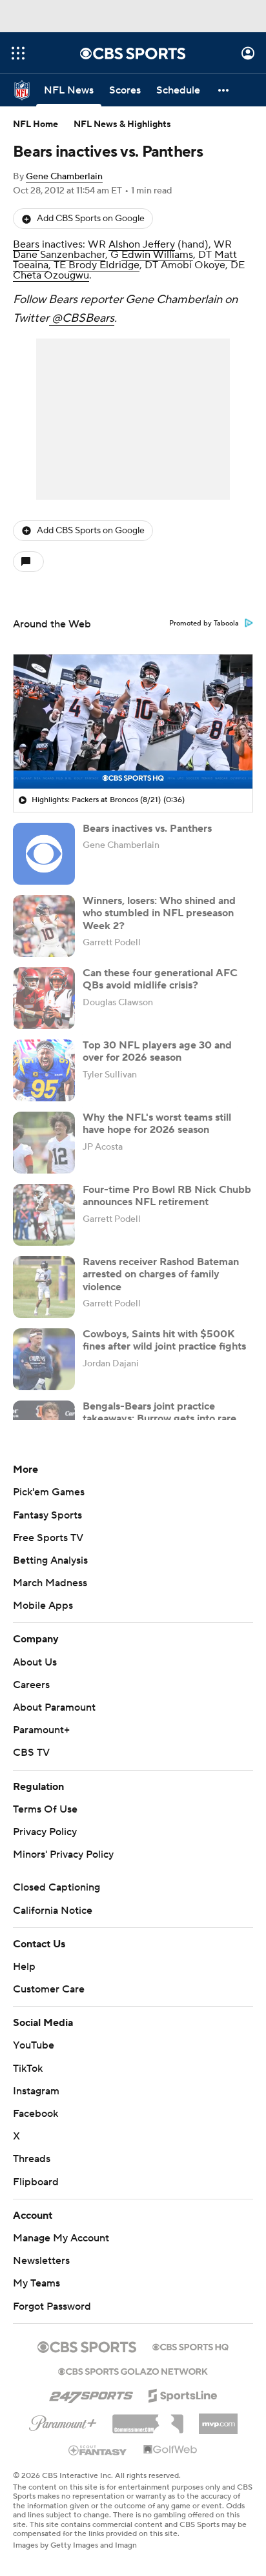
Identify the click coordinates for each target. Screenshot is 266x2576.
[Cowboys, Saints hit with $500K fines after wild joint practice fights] (44, 1359)
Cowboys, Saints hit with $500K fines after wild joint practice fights (164, 1340)
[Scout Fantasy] (98, 2450)
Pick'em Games (49, 1492)
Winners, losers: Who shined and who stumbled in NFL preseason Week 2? (159, 913)
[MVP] (218, 2419)
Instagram (36, 2091)
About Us (35, 1662)
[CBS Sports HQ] (190, 2346)
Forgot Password (52, 2306)
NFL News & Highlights (122, 124)
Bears (26, 244)
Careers (31, 1685)
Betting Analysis (50, 1560)
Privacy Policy (45, 1832)
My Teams (36, 2283)
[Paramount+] (63, 2421)
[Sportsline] (183, 2394)
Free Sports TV (48, 1538)
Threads (32, 2159)
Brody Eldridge (104, 265)
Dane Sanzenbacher (59, 255)
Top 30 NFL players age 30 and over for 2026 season (157, 1051)
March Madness (50, 1583)
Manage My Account (61, 2238)
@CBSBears (82, 318)
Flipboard (36, 2182)
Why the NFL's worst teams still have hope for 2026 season (157, 1124)
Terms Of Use (45, 1809)
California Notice (53, 1911)
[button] (18, 53)
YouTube (34, 2045)
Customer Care (49, 1989)
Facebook (36, 2114)
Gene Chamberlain (64, 177)
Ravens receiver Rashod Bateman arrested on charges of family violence (161, 1274)
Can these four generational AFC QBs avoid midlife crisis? (160, 979)
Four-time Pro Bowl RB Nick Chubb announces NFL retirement (167, 1196)
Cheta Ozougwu (51, 275)
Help (24, 1967)
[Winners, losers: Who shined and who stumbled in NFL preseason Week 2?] (44, 926)
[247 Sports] (91, 2394)
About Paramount (54, 1707)
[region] (133, 722)
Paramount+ (41, 1730)
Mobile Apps (43, 1606)
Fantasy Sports (47, 1515)
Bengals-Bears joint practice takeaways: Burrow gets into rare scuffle (159, 1419)
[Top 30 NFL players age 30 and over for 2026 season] (44, 1070)
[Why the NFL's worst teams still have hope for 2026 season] (44, 1143)
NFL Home (36, 124)
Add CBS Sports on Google (91, 219)
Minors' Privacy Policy (63, 1854)
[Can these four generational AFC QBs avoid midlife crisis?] (44, 998)
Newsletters (41, 2261)
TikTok (28, 2069)
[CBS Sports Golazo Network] (133, 2370)
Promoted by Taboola (204, 624)
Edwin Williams (157, 255)
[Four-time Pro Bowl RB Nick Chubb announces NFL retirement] (44, 1215)
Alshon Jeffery (142, 244)
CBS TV (31, 1753)
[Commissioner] (148, 2419)
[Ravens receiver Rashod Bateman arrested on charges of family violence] (44, 1287)
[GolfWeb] (170, 2450)
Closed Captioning (56, 1887)
